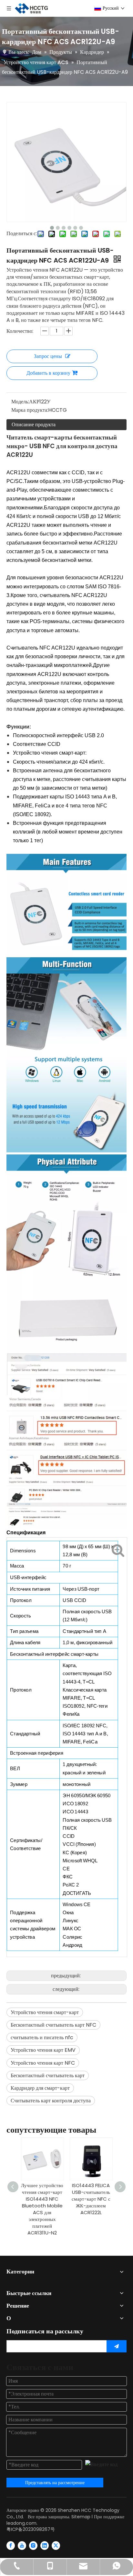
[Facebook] (11, 2545)
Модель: (20, 402)
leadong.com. (22, 2523)
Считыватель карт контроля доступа (51, 2101)
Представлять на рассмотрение (55, 2483)
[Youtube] (22, 2545)
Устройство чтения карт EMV (43, 2050)
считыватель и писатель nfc (42, 2037)
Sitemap (81, 2517)
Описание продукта (34, 425)
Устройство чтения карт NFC (43, 2063)
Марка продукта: (30, 410)
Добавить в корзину (48, 373)
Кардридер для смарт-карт (40, 2088)
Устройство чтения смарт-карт (45, 2012)
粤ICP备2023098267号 (31, 2529)
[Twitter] (56, 2545)
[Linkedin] (45, 2545)
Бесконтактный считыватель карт (48, 2075)
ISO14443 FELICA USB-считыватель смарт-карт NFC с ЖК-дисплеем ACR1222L (42, 2199)
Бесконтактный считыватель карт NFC (53, 2025)
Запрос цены (48, 356)
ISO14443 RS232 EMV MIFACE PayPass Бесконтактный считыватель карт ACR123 (91, 2202)
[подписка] (117, 2346)
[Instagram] (33, 2545)
